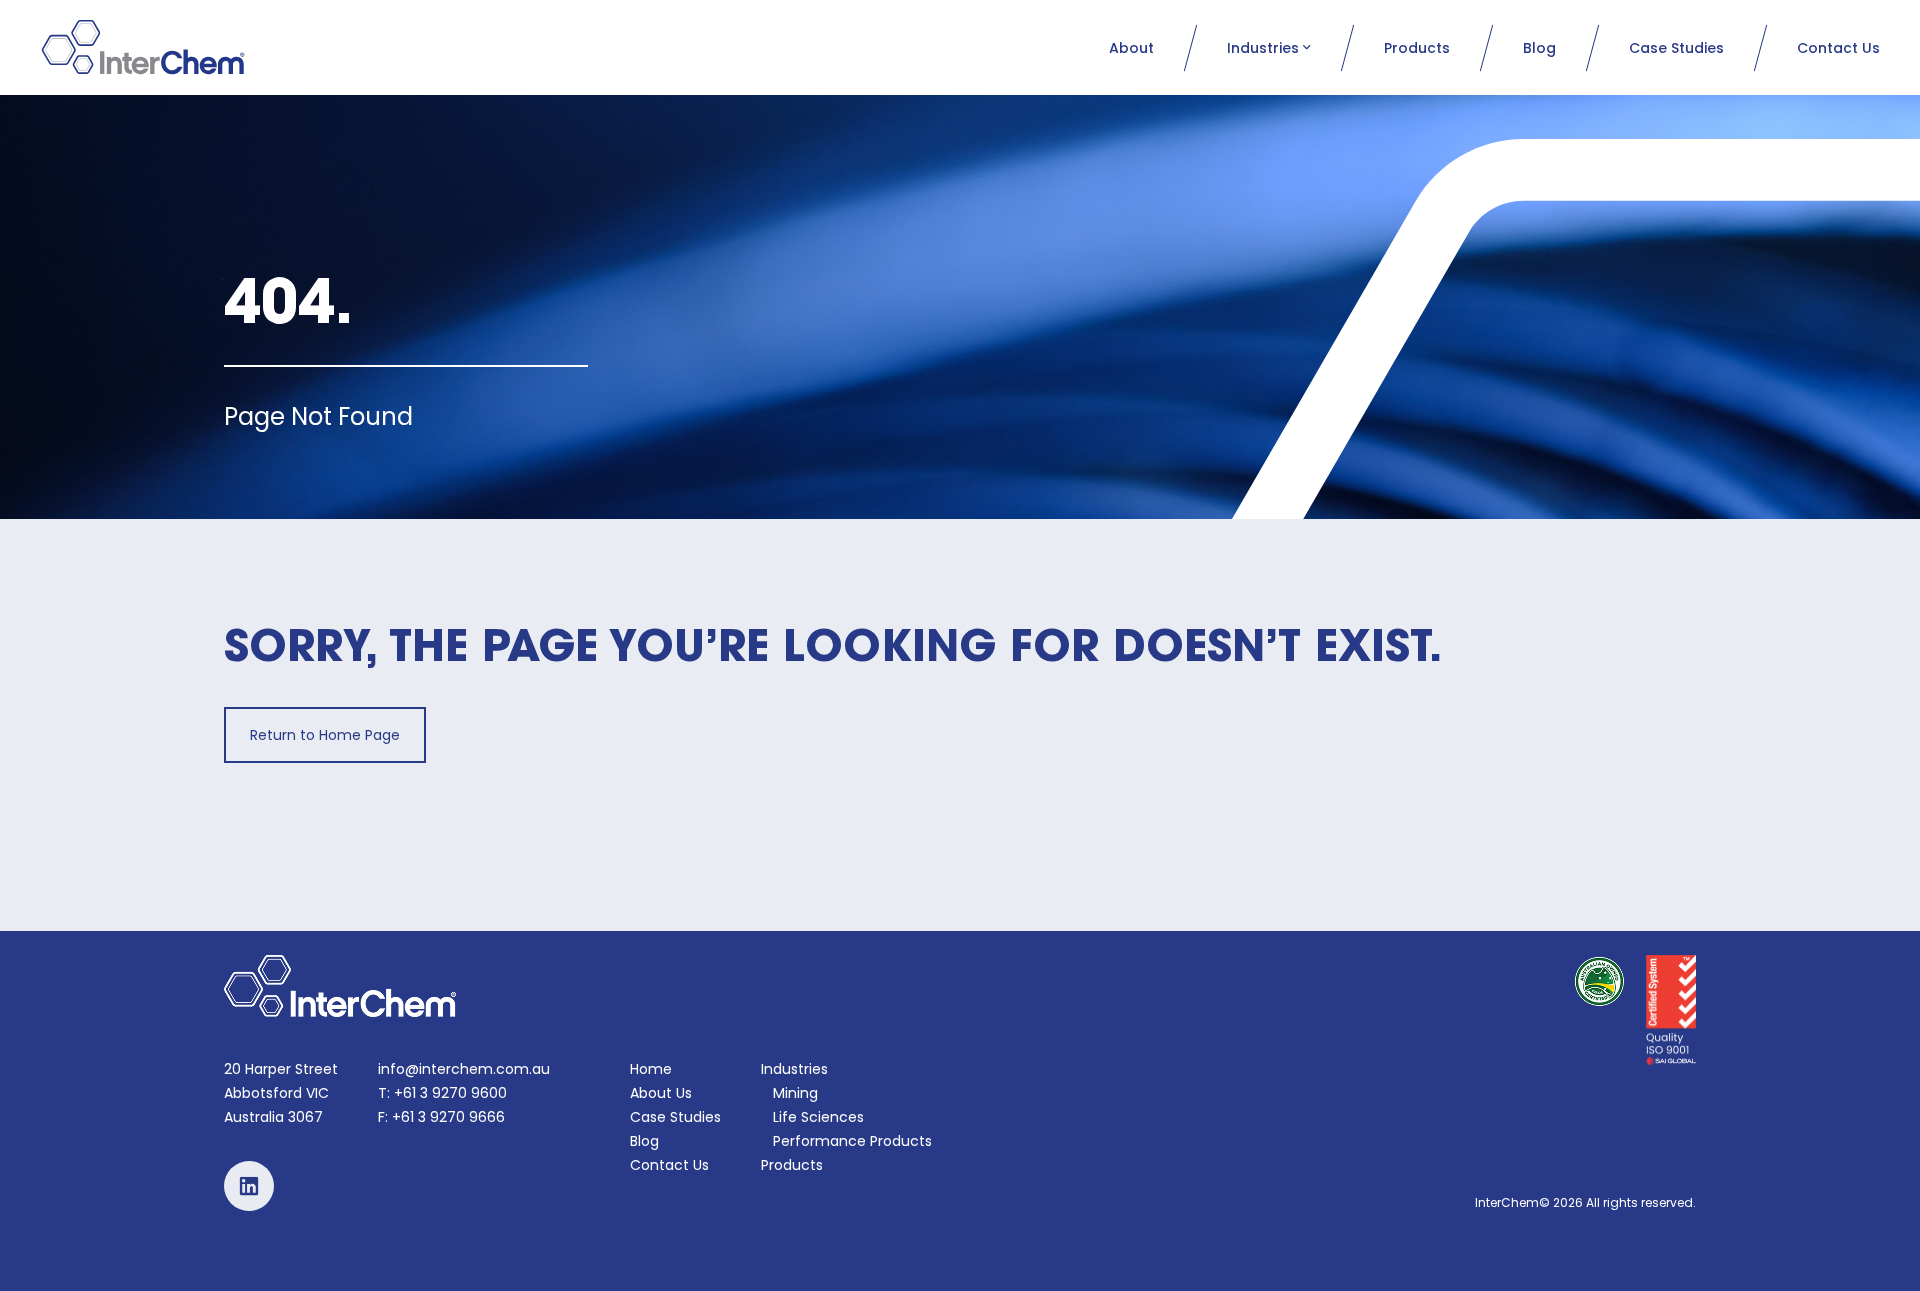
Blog (1539, 48)
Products (1417, 48)
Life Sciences (818, 1117)
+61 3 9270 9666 (448, 1117)
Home (651, 1069)
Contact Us (1838, 48)
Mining (795, 1093)
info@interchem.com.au (464, 1069)
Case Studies (1676, 48)
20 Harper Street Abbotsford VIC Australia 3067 (281, 1093)
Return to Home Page (325, 735)
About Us (661, 1093)
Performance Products (852, 1141)
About (1131, 48)
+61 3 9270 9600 (450, 1093)
